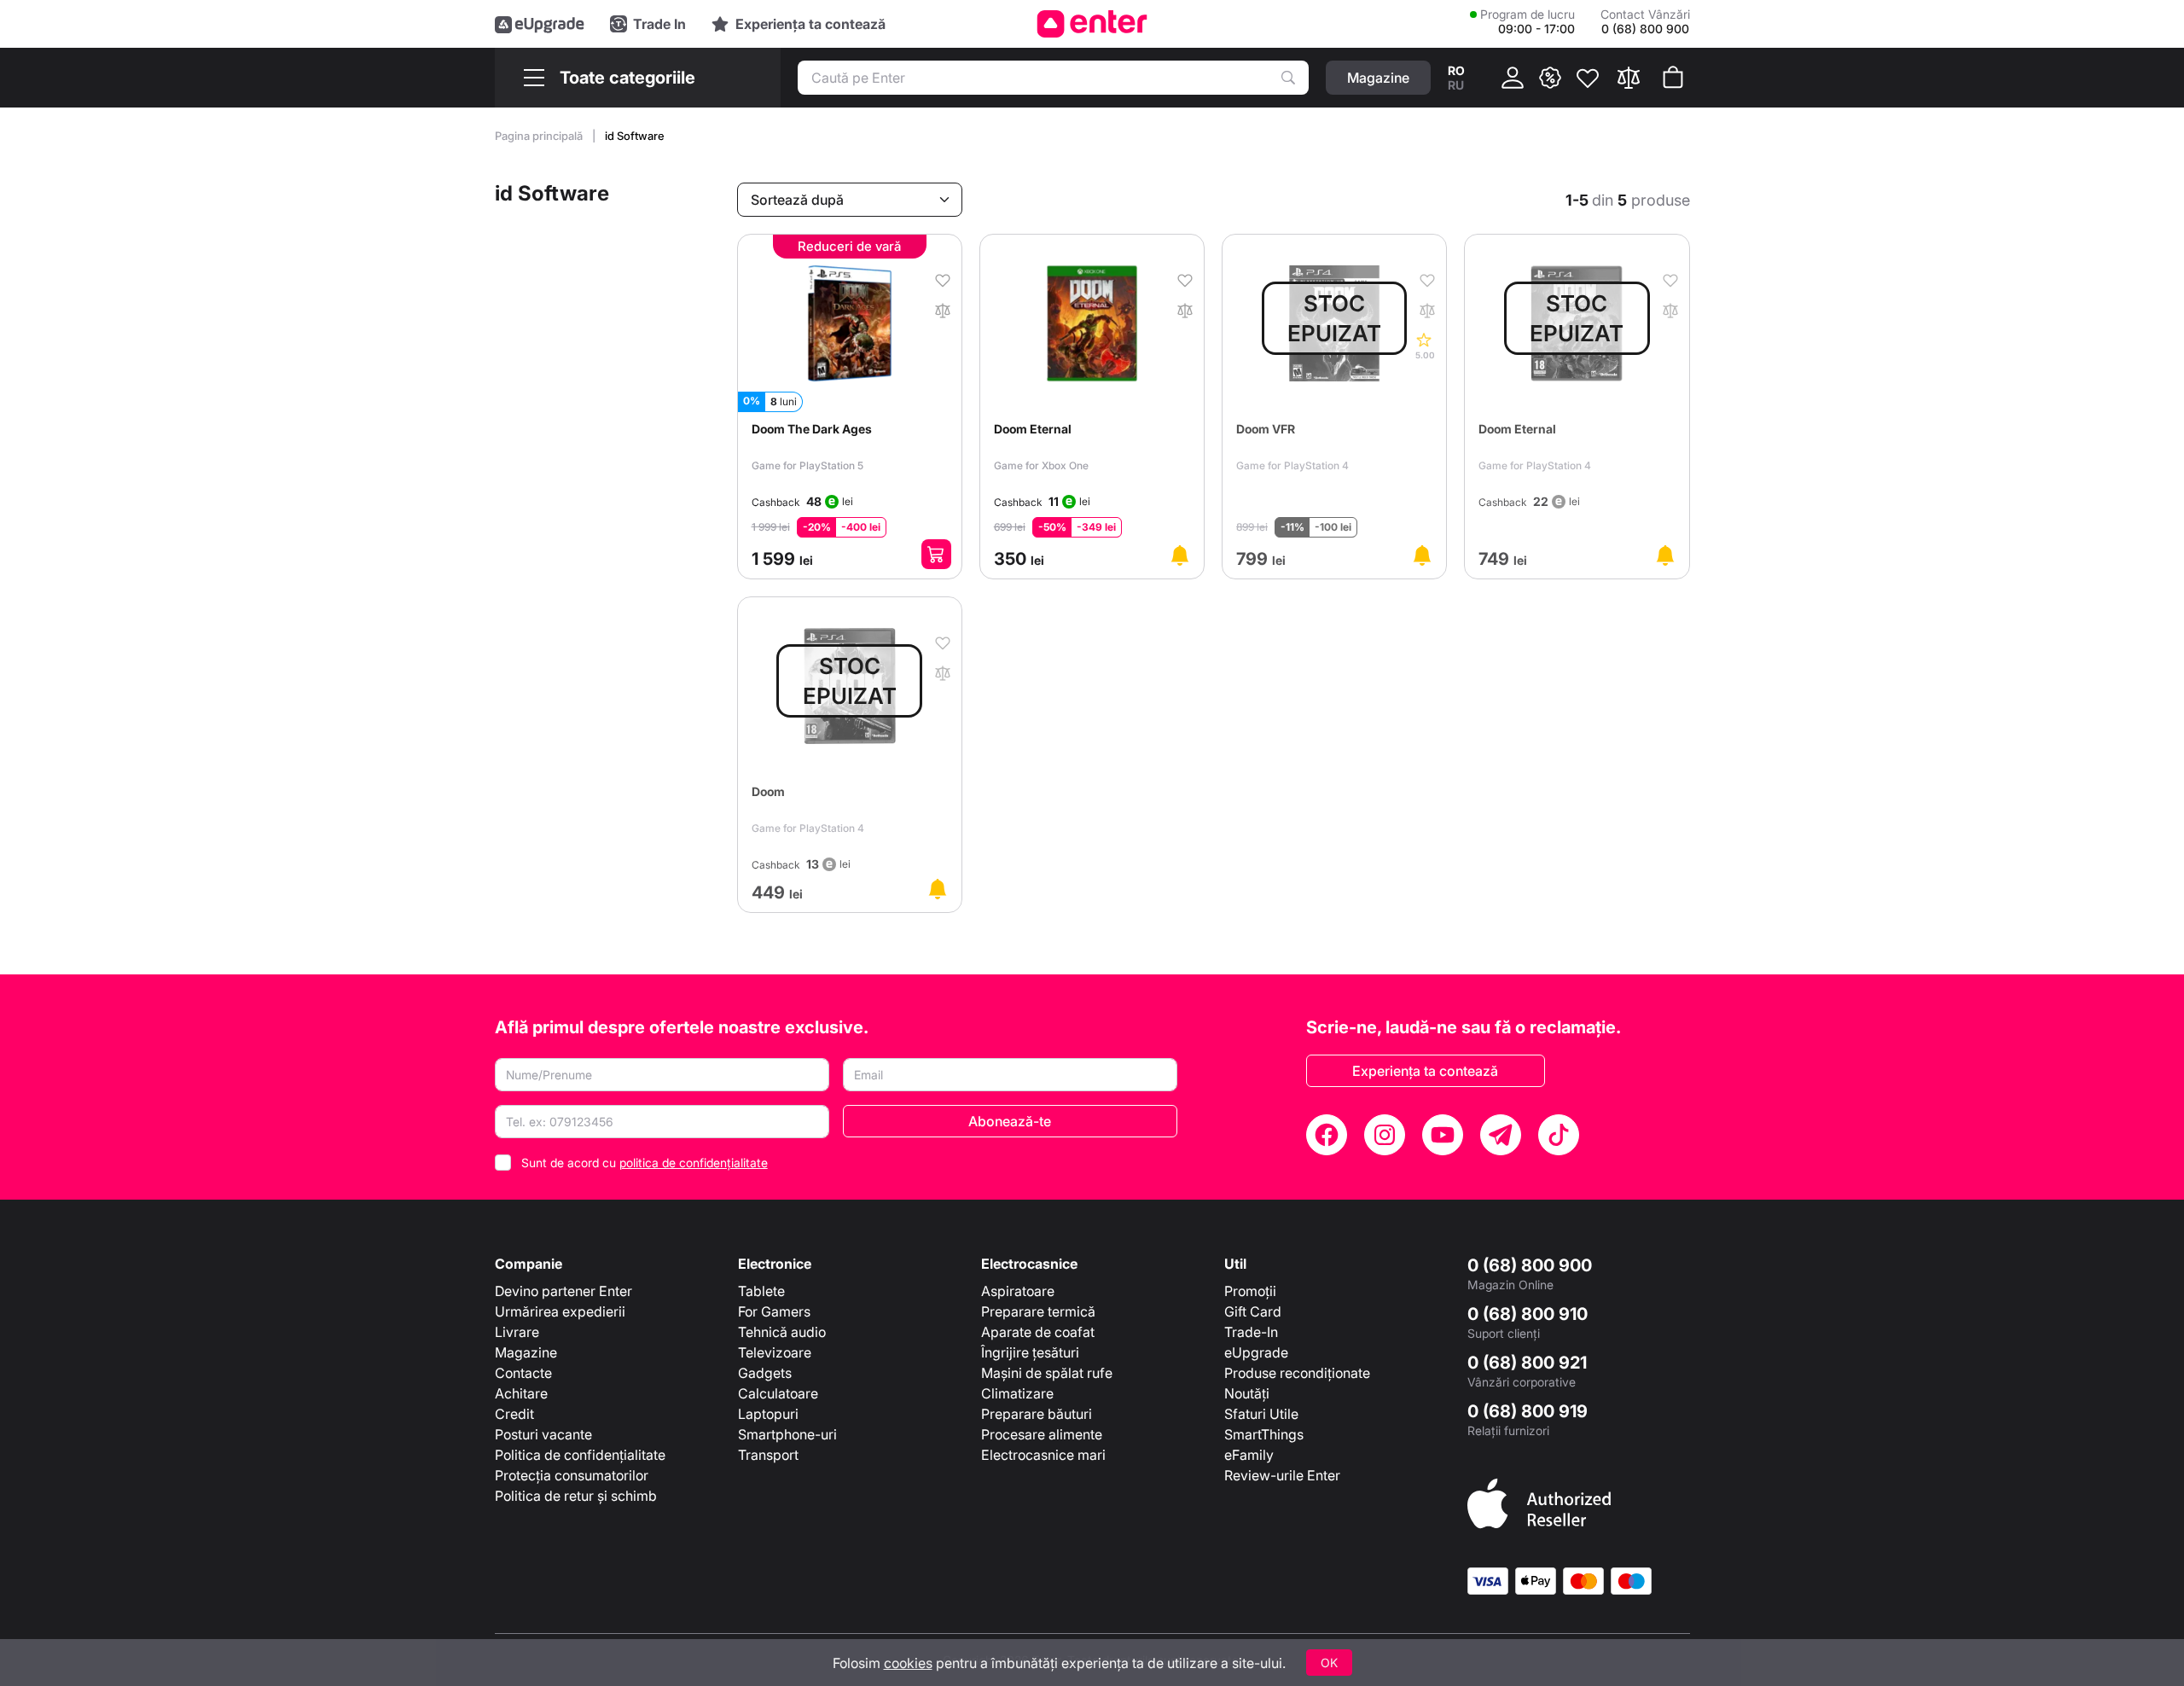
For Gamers (774, 1311)
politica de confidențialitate (694, 1163)
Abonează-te (1010, 1121)
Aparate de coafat (1038, 1332)
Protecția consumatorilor (572, 1475)
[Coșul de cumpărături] (1673, 78)
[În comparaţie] (943, 309)
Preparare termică (1038, 1311)
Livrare (517, 1332)
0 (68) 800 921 (1527, 1363)
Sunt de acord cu (645, 1163)
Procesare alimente (1042, 1434)
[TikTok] (1559, 1135)
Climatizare (1017, 1393)
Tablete (761, 1291)
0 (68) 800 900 (1530, 1265)
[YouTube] (1443, 1135)
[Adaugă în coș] (936, 554)
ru (1456, 85)
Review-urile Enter (1282, 1475)
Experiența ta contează (1425, 1071)
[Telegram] (1501, 1135)
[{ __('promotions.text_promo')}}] (1550, 78)
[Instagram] (1385, 1135)
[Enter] (1092, 24)
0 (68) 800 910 (1528, 1314)
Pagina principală (540, 136)
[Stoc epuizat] (1180, 555)
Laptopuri (768, 1414)
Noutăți (1247, 1393)
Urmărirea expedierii (560, 1311)
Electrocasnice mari (1043, 1455)
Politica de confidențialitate (580, 1455)
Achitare (521, 1393)
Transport (768, 1455)
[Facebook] (1327, 1135)
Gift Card (1253, 1311)
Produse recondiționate (1297, 1373)
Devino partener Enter (563, 1291)
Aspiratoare (1018, 1291)
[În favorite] (943, 279)
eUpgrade (1256, 1352)
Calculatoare (778, 1393)
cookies (908, 1663)
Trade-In (1251, 1332)
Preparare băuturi (1037, 1414)
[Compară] (1629, 78)
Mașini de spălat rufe (1047, 1373)
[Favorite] (1588, 78)
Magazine (526, 1352)
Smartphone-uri (787, 1434)
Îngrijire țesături (1030, 1352)
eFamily (1249, 1455)
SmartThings (1264, 1434)
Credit (514, 1414)
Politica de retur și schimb (576, 1496)
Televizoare (775, 1352)
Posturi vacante (543, 1434)
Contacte (523, 1373)
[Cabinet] (1513, 78)
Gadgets (765, 1373)
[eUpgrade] (540, 24)
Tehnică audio (782, 1332)
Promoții (1250, 1291)
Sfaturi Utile (1261, 1414)
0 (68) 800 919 (1528, 1411)
